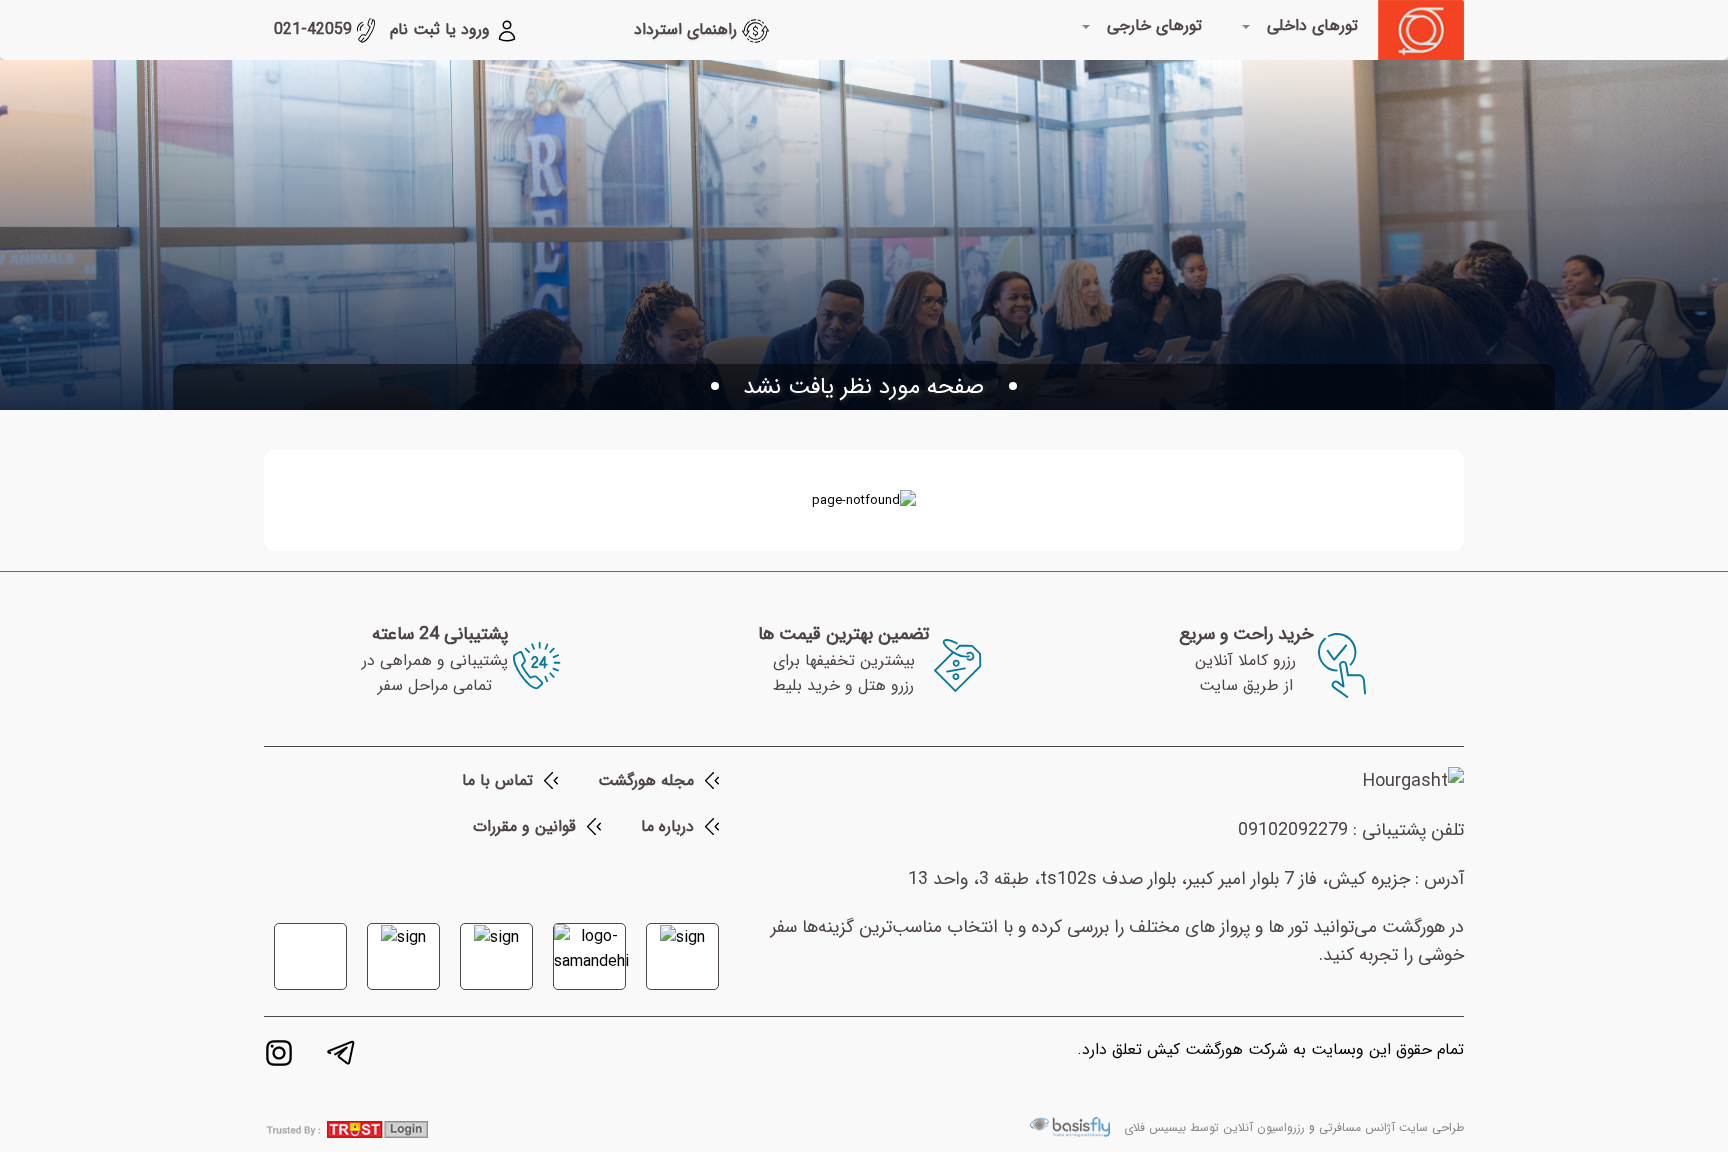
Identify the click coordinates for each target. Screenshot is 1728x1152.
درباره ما (667, 826)
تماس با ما (497, 780)
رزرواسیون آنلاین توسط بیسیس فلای (1214, 1127)
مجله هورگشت (646, 780)
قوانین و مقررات (524, 826)
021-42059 (315, 29)
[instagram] (279, 1057)
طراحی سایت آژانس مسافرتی (1391, 1127)
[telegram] (341, 1057)
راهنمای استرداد (688, 29)
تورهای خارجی (1154, 25)
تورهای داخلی (1312, 25)
